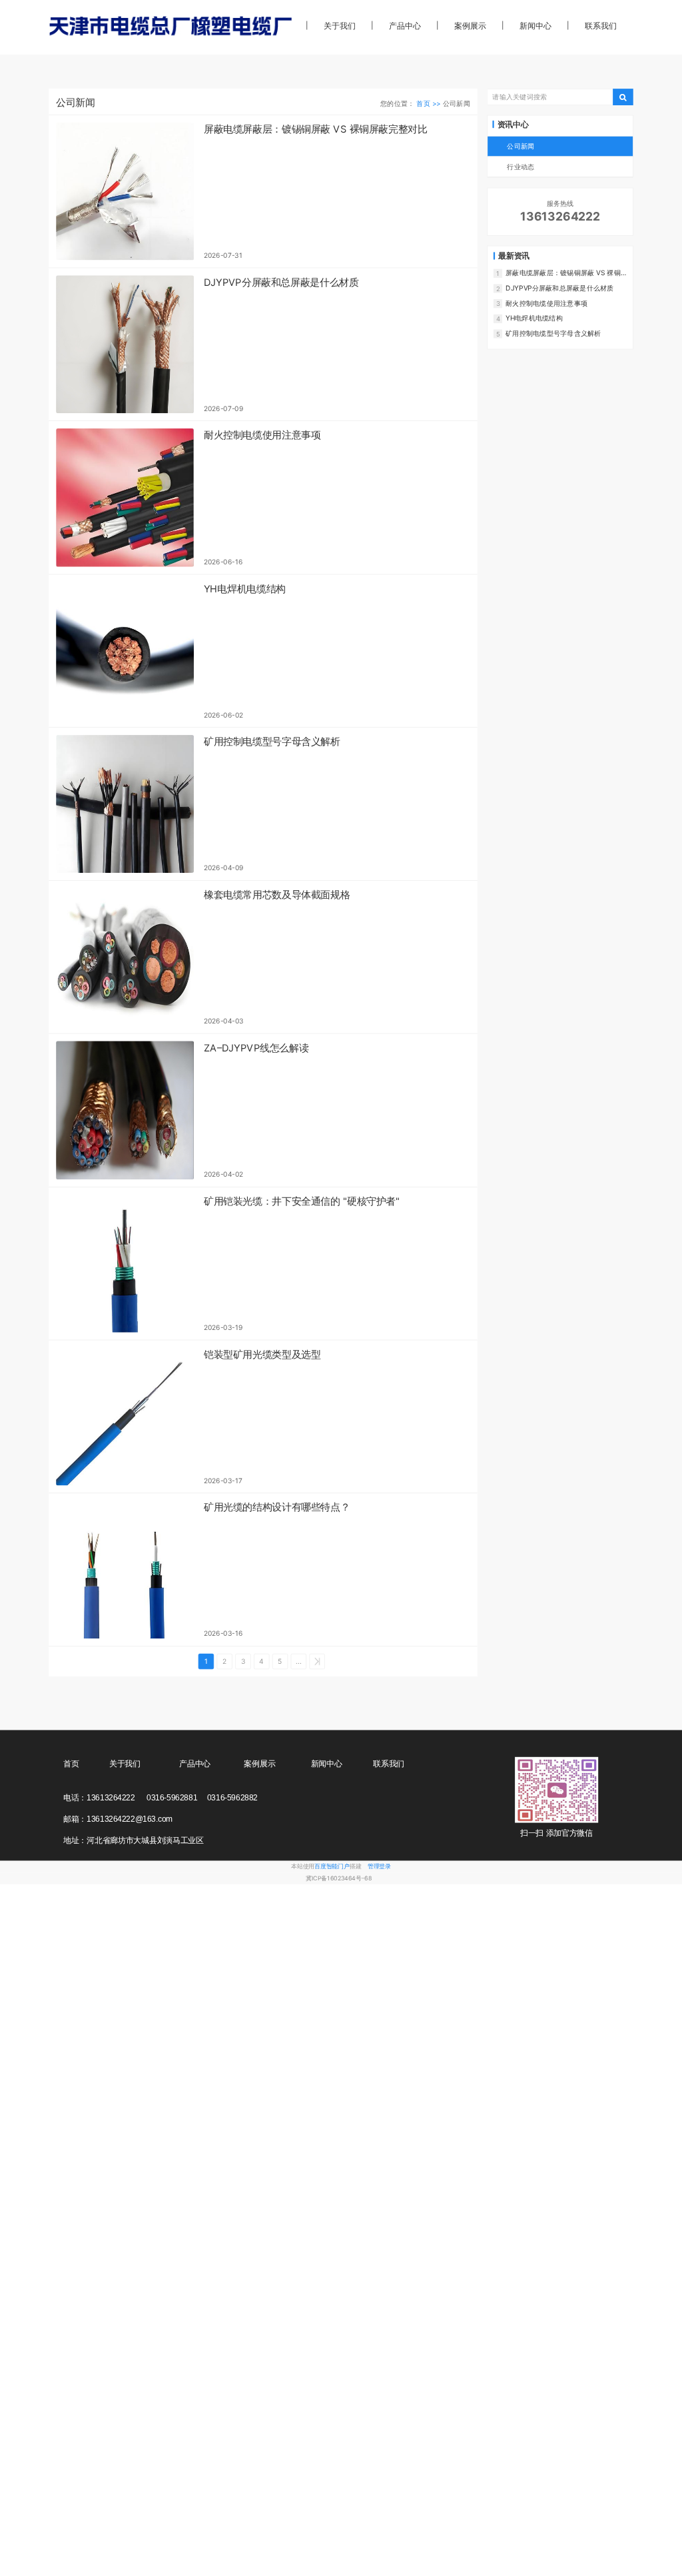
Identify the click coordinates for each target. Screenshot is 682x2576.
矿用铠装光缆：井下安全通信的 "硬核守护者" (302, 1201)
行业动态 (520, 167)
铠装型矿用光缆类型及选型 (262, 1355)
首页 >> (429, 103)
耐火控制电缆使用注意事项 (262, 436)
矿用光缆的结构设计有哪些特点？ (277, 1508)
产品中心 (405, 26)
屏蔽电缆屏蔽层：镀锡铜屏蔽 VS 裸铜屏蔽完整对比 (316, 129)
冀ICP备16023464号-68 (339, 1878)
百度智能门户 (332, 1867)
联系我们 (600, 26)
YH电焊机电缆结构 (245, 589)
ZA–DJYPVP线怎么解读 (256, 1048)
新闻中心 (535, 26)
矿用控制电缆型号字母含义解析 (272, 742)
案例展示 (470, 26)
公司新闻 (520, 146)
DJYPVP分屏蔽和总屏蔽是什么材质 (281, 283)
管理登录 (379, 1867)
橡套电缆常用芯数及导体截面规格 (277, 895)
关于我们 (339, 26)
